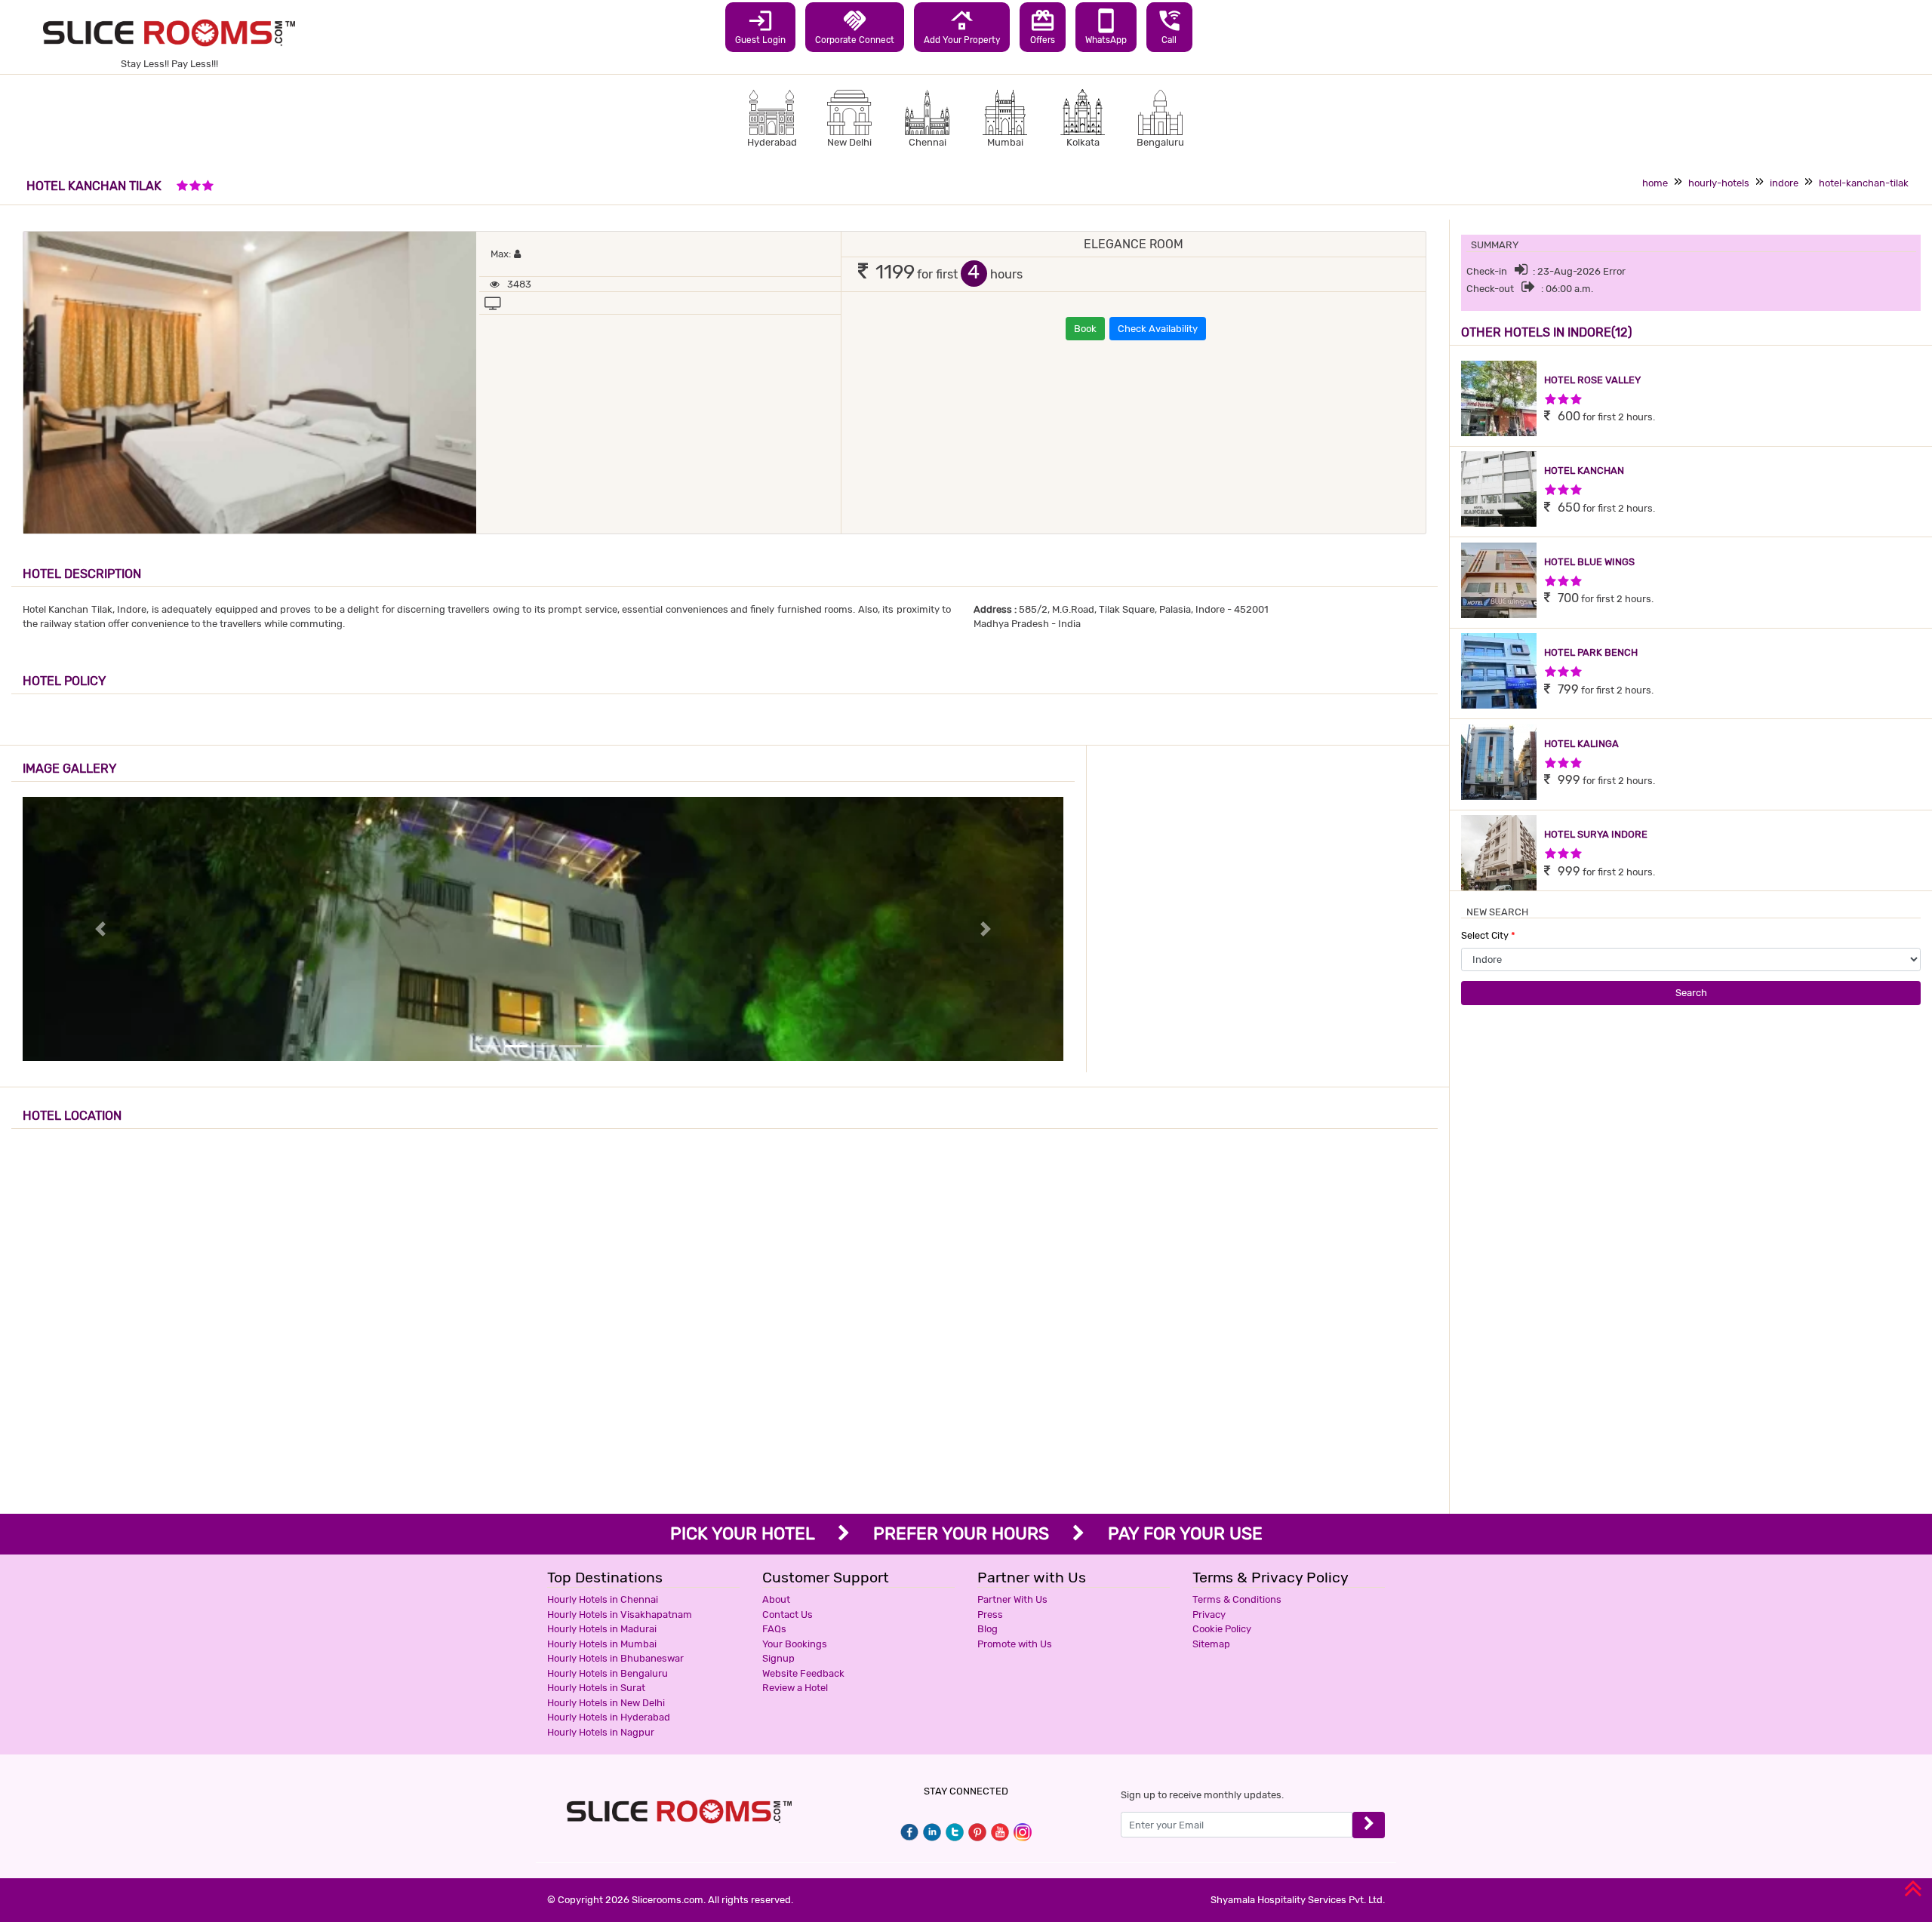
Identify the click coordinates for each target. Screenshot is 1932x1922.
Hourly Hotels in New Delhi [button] (606, 1703)
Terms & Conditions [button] (1237, 1599)
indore (1784, 183)
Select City (1488, 935)
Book (1085, 329)
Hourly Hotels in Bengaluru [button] (608, 1673)
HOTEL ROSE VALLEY (1592, 380)
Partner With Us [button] (1012, 1599)
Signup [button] (778, 1658)
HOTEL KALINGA (1581, 744)
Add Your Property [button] (962, 26)
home (1655, 183)
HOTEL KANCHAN (1584, 471)
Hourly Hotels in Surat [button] (596, 1688)
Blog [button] (988, 1629)
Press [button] (990, 1614)
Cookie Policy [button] (1222, 1629)
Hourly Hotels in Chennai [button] (603, 1599)
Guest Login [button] (760, 26)
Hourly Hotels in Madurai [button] (602, 1629)
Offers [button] (1043, 26)
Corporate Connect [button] (855, 26)
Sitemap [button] (1211, 1644)
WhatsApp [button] (1106, 26)
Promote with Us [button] (1015, 1644)
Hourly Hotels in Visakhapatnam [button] (620, 1614)
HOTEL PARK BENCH (1591, 652)
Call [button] (1169, 26)
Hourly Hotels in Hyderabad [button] (609, 1717)
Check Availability (1158, 329)
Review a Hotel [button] (795, 1688)
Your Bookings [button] (795, 1644)
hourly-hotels (1719, 183)
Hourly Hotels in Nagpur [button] (601, 1732)
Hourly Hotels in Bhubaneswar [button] (615, 1658)
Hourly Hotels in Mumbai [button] (602, 1644)
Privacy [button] (1209, 1614)
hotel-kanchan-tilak (1864, 183)
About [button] (776, 1599)
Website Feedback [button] (803, 1673)
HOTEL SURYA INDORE (1596, 834)
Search (1691, 993)
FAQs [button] (774, 1629)
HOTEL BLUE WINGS (1589, 562)
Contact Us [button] (788, 1614)
